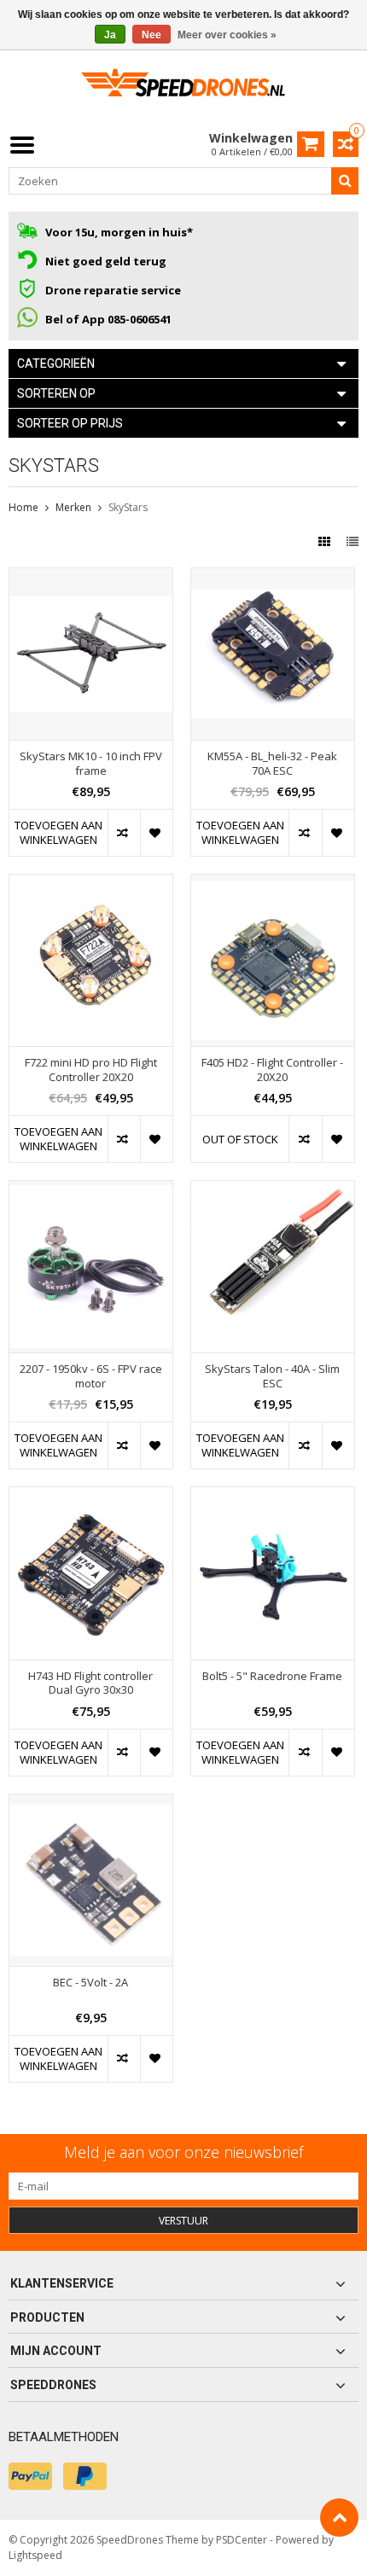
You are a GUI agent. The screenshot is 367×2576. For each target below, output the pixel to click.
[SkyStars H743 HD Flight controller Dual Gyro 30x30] (91, 1496)
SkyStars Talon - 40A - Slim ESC (272, 1376)
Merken (73, 507)
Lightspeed (35, 2555)
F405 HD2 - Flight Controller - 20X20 (272, 1070)
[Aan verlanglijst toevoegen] (156, 833)
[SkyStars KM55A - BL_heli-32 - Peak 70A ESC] (273, 577)
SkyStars (128, 507)
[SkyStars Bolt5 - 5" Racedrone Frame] (273, 1496)
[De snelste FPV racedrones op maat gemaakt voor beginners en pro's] (183, 88)
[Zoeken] (345, 181)
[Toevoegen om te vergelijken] (124, 833)
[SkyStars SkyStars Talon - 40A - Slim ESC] (273, 1190)
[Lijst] (352, 541)
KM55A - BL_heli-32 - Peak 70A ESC (272, 764)
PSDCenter (242, 2540)
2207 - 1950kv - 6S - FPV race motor (91, 1376)
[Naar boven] (339, 2518)
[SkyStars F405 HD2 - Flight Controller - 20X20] (273, 884)
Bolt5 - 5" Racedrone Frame (272, 1676)
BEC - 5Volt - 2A (90, 1983)
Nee (151, 35)
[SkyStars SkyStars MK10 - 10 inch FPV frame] (91, 577)
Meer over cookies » (227, 35)
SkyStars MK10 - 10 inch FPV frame (91, 764)
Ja (110, 35)
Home (23, 507)
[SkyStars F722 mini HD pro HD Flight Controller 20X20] (91, 884)
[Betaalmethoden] (30, 2476)
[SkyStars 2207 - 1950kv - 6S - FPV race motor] (91, 1190)
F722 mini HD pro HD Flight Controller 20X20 (91, 1070)
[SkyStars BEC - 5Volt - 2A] (91, 1803)
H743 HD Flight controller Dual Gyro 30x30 (90, 1683)
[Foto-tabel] (326, 541)
